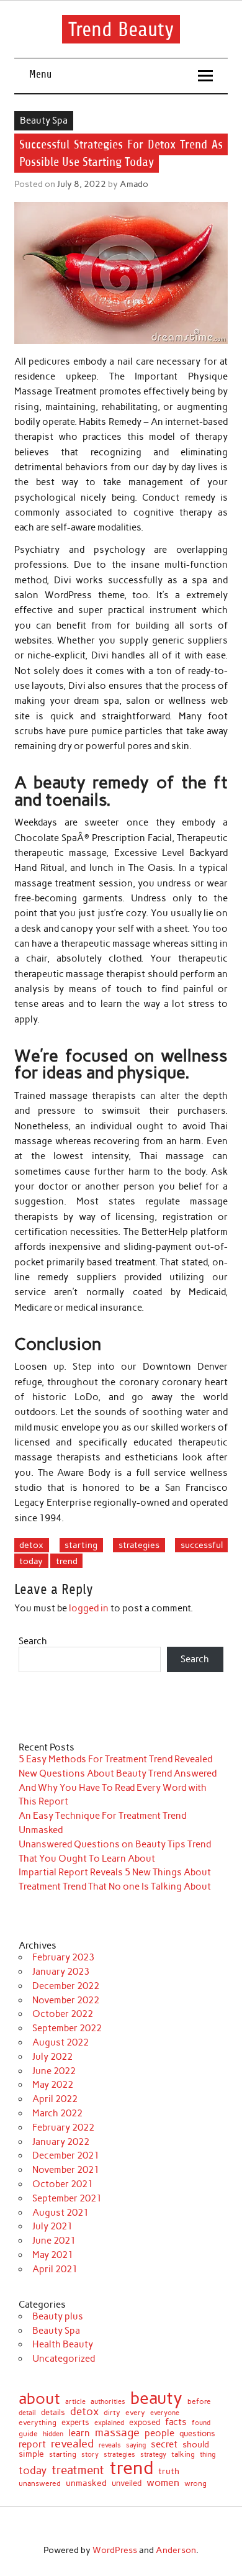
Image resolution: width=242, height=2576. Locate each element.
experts (75, 2423)
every (135, 2413)
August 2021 (60, 2213)
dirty (112, 2413)
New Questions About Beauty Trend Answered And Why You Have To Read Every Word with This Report (118, 1788)
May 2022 (53, 2085)
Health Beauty (63, 2344)
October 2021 (63, 2184)
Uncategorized (64, 2359)
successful (202, 1545)
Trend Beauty (121, 29)
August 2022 (60, 2042)
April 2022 (55, 2099)
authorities (108, 2402)
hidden (53, 2434)
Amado (134, 184)
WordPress (115, 2550)
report (32, 2445)
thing (208, 2455)
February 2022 (63, 2128)
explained (109, 2423)
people (159, 2433)
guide (28, 2434)
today (31, 1561)
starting (81, 1545)
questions (197, 2433)
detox (31, 1545)
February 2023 (63, 1957)
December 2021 (66, 2155)
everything (38, 2423)
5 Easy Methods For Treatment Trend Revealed (115, 1759)
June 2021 (54, 2241)
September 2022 (67, 2028)
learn (79, 2433)
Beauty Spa (44, 121)
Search (33, 1641)
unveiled (127, 2483)
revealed (72, 2444)
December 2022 (66, 1986)
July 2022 (52, 2057)
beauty (156, 2398)
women (163, 2482)
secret (164, 2445)
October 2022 (63, 2014)
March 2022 (57, 2113)
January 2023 (61, 1972)
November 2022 (66, 2000)
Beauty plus (58, 2316)
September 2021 (67, 2198)
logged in (89, 1608)
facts (176, 2422)
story (90, 2455)
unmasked (86, 2483)
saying (136, 2445)
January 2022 (61, 2142)
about (39, 2399)
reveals (110, 2446)
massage (117, 2433)
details (53, 2413)
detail (27, 2414)
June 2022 (54, 2071)
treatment (78, 2471)
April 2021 (55, 2269)
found (201, 2423)
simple (31, 2454)
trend (67, 1561)
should (196, 2445)
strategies (139, 1545)
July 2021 (52, 2226)
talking (183, 2455)
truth (169, 2472)
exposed (145, 2423)
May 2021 (53, 2255)
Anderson (176, 2550)
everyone (165, 2414)
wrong (195, 2483)
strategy (153, 2455)
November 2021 (66, 2170)
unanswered (40, 2483)
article (75, 2402)
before (199, 2401)
